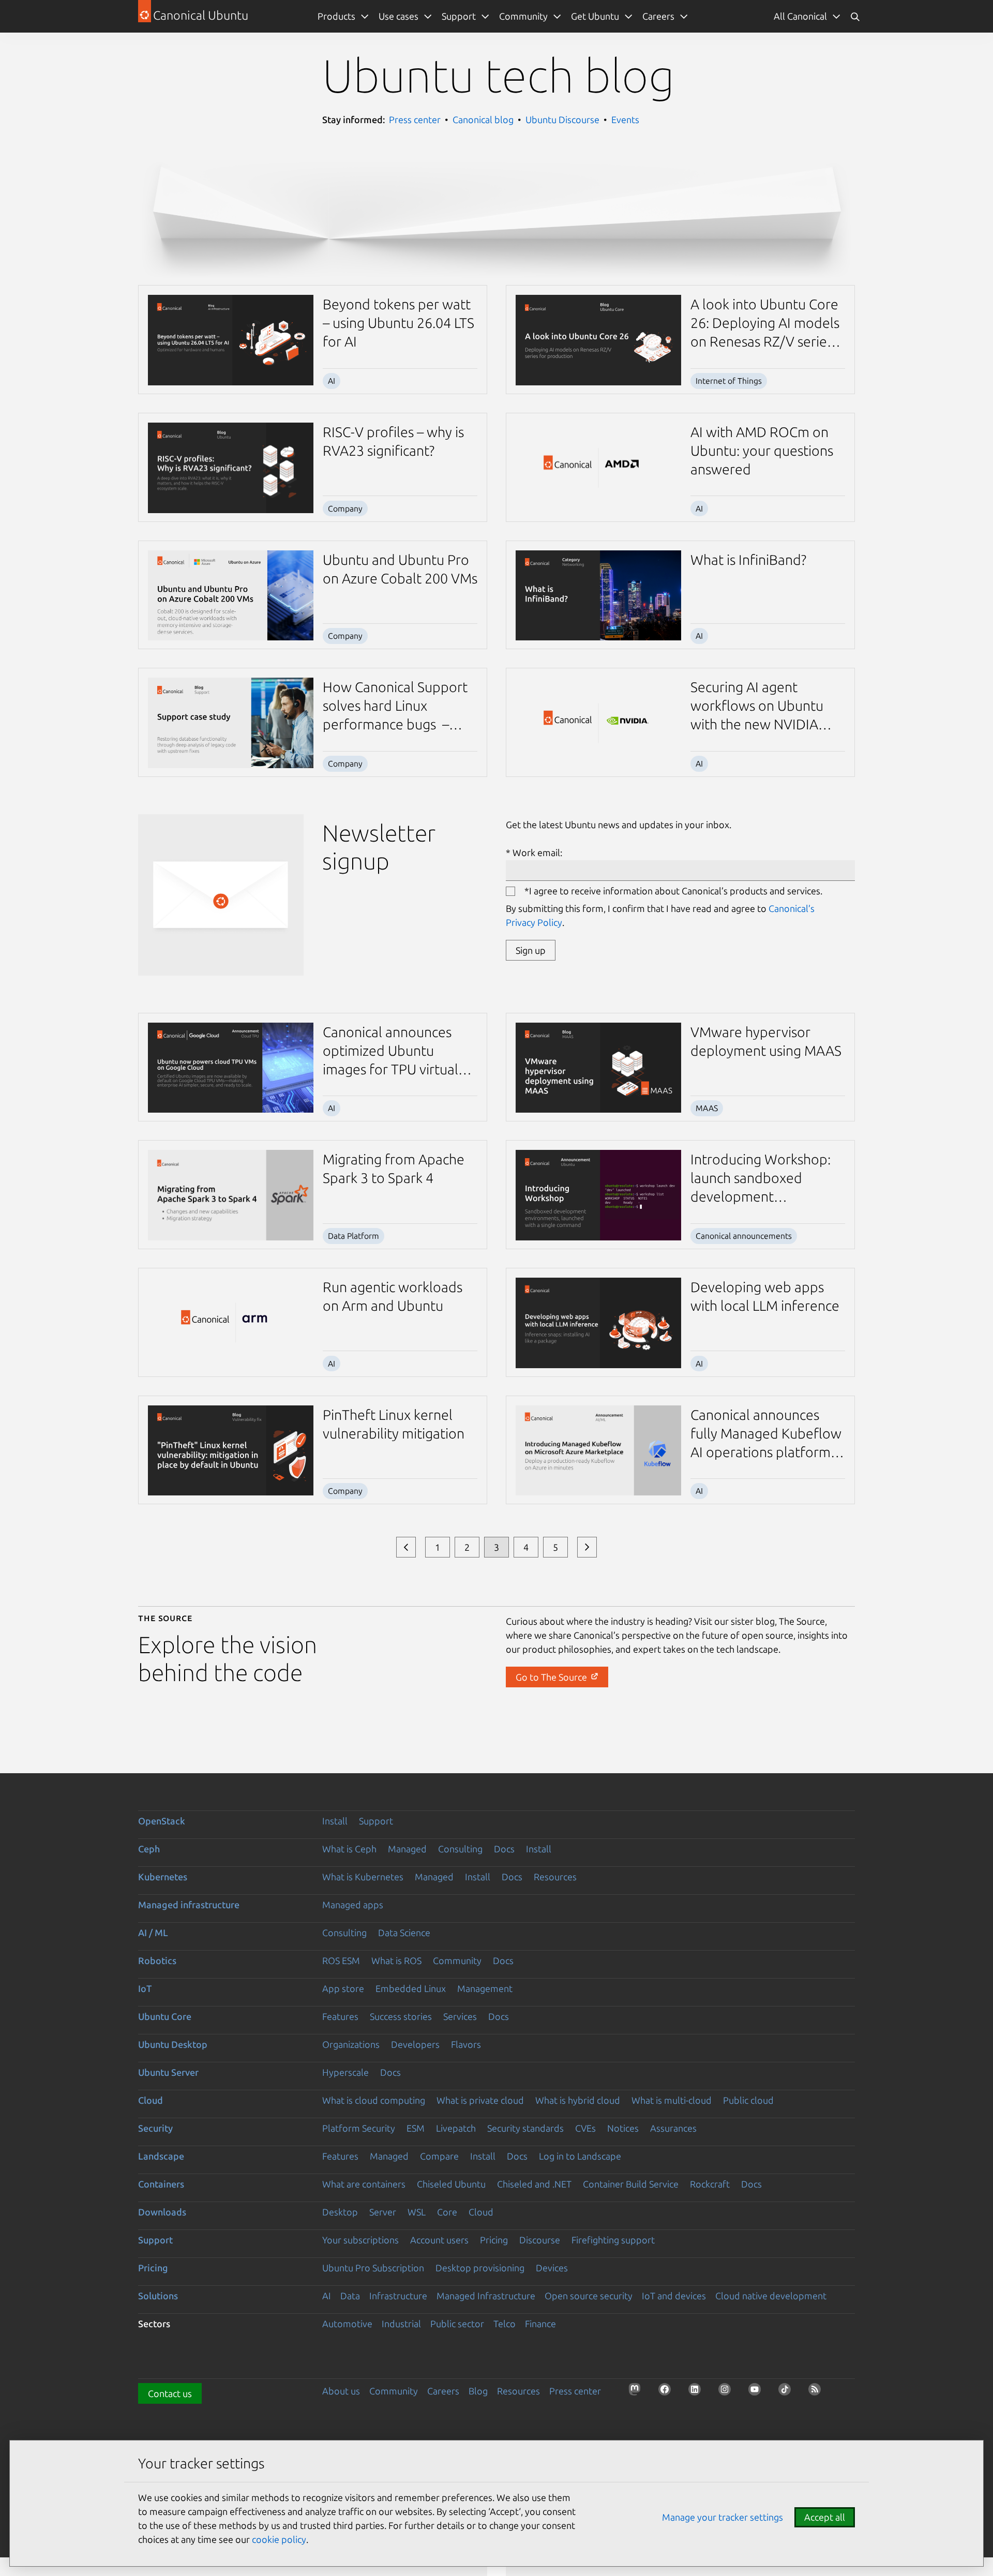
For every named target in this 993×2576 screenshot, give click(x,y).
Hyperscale (345, 2072)
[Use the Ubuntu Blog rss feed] (818, 2392)
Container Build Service (631, 2184)
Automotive (347, 2324)
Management (485, 1988)
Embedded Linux (411, 1988)
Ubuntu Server (168, 2072)
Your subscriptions (360, 2240)
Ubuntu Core (165, 2016)
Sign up (531, 950)
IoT (145, 1988)
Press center (415, 119)
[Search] (855, 16)
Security (155, 2128)
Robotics (157, 1960)
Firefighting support (613, 2240)
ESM (416, 2128)
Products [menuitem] (336, 16)
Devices (552, 2268)
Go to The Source (552, 1677)
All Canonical (800, 16)
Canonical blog (483, 119)
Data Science (404, 1933)
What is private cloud (480, 2100)
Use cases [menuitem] (398, 16)
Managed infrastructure (189, 1905)
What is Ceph (349, 1849)
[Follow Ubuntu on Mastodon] (638, 2392)
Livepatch (456, 2128)
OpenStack (162, 1821)
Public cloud (748, 2100)
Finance (540, 2324)
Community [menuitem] (523, 16)
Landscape (161, 2156)
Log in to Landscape (580, 2156)
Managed (407, 1849)
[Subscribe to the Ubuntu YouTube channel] (758, 2392)
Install (335, 1821)
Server (383, 2212)
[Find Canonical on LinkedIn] (698, 2392)
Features (340, 2016)
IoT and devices (674, 2296)
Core (447, 2212)
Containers (161, 2184)
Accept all (825, 2517)
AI (327, 2296)
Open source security (589, 2296)
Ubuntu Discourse (562, 119)
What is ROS (396, 1960)
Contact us (170, 2393)
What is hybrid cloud (578, 2100)
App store (343, 1988)
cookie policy (279, 2539)
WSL (417, 2212)
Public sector (457, 2324)
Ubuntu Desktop (173, 2044)
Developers (415, 2044)
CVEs (585, 2128)
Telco (505, 2324)
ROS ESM (341, 1960)
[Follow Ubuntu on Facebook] (668, 2392)
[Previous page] (406, 1547)
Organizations (351, 2044)
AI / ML (153, 1933)
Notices (623, 2128)
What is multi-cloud (672, 2100)
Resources (555, 1877)
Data (350, 2296)
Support (376, 1821)
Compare (439, 2156)
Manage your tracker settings (723, 2517)
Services (460, 2016)
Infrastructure (398, 2296)
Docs (504, 1849)
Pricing (494, 2240)
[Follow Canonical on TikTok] (788, 2392)
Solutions (158, 2296)
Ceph (149, 1849)
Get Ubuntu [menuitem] (595, 16)
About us (341, 2391)
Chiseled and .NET (534, 2184)
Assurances (673, 2128)
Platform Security (359, 2128)
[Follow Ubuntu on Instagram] (728, 2392)
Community (457, 1960)
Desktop (340, 2212)
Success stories (401, 2016)
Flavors (466, 2044)
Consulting (460, 1849)
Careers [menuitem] (658, 16)
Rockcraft (710, 2184)
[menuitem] (807, 16)
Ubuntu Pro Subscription (373, 2268)
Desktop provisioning (480, 2268)
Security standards (525, 2128)
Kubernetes (163, 1877)
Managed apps (353, 1905)
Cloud (151, 2100)
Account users (439, 2240)
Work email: (537, 852)
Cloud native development (771, 2296)
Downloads (162, 2212)
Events (625, 119)
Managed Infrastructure (486, 2296)
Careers (443, 2391)
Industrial (401, 2324)
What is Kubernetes (363, 1877)
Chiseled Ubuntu (451, 2184)
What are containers (364, 2184)
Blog (478, 2391)
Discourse (540, 2240)
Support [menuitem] (459, 16)
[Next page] (587, 1547)
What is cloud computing (374, 2100)
